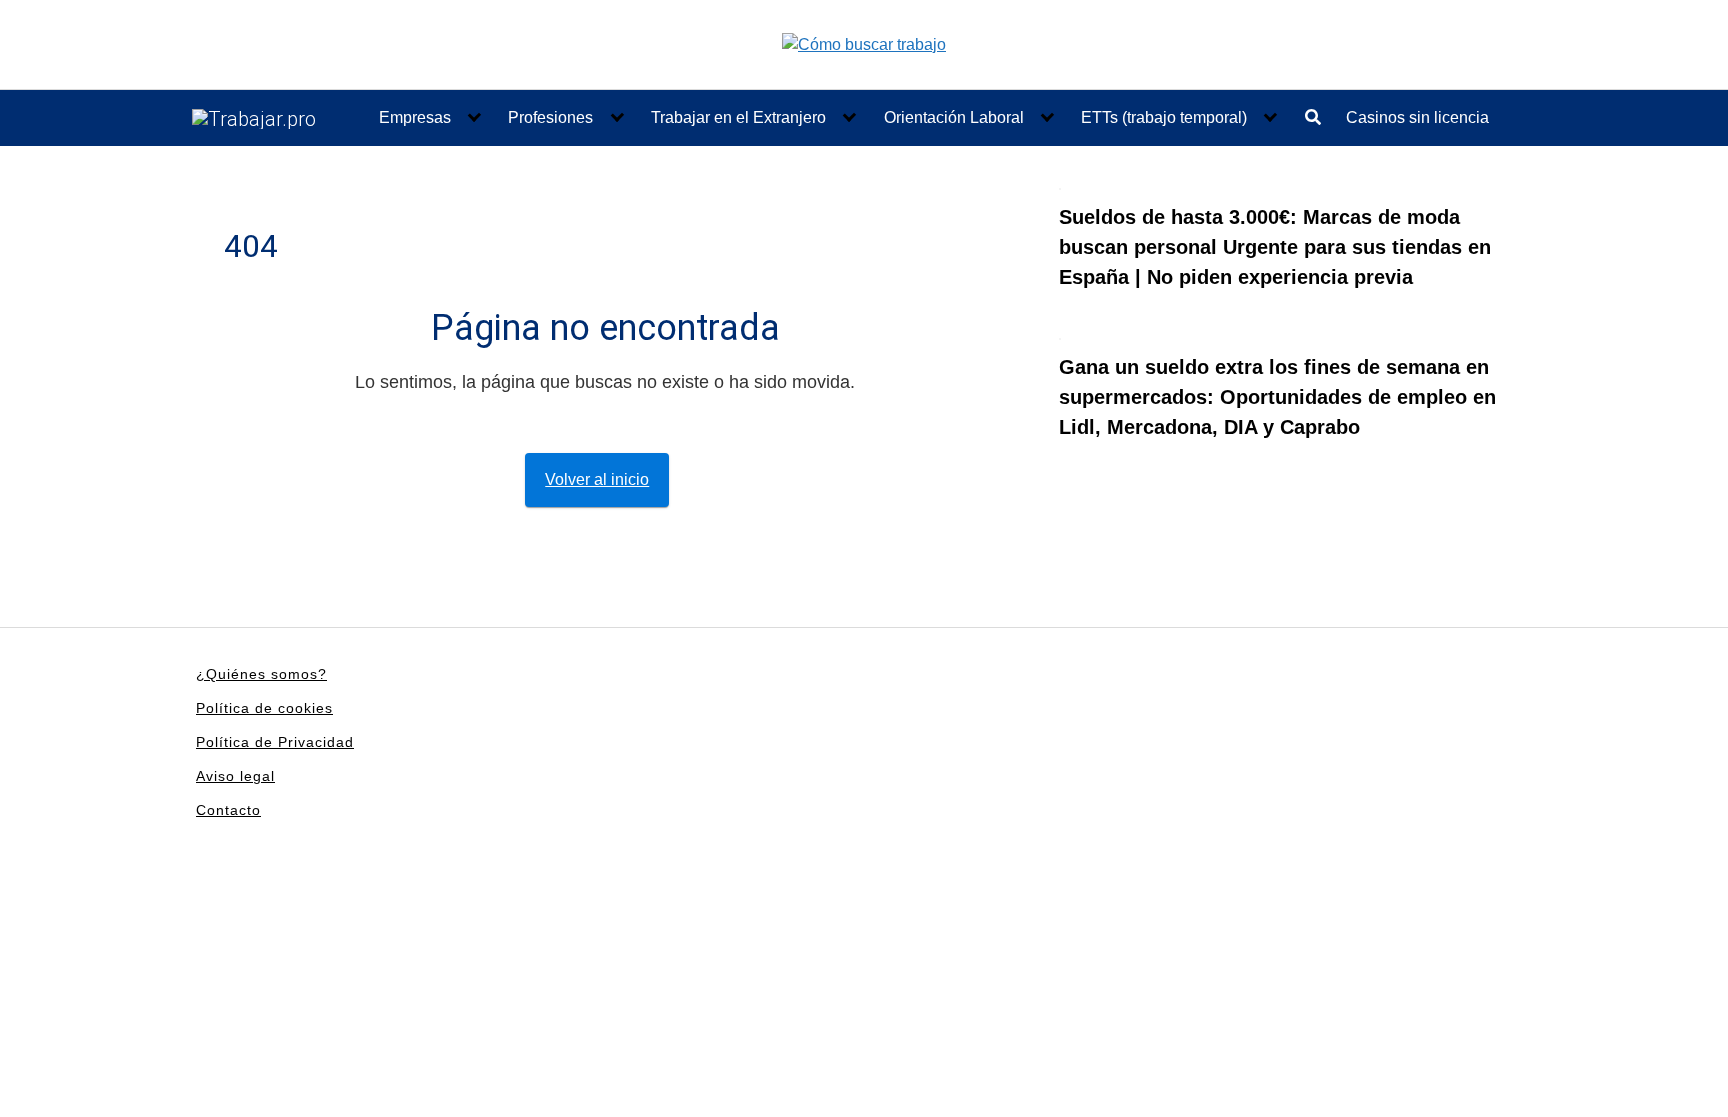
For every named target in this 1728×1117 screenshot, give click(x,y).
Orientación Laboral (954, 117)
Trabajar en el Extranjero (738, 117)
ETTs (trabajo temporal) (1164, 117)
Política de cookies (264, 708)
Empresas (415, 117)
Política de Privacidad (275, 742)
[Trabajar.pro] (254, 118)
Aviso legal (235, 776)
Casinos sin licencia (1417, 117)
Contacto (228, 810)
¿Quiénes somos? (261, 674)
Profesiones (550, 117)
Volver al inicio (597, 479)
